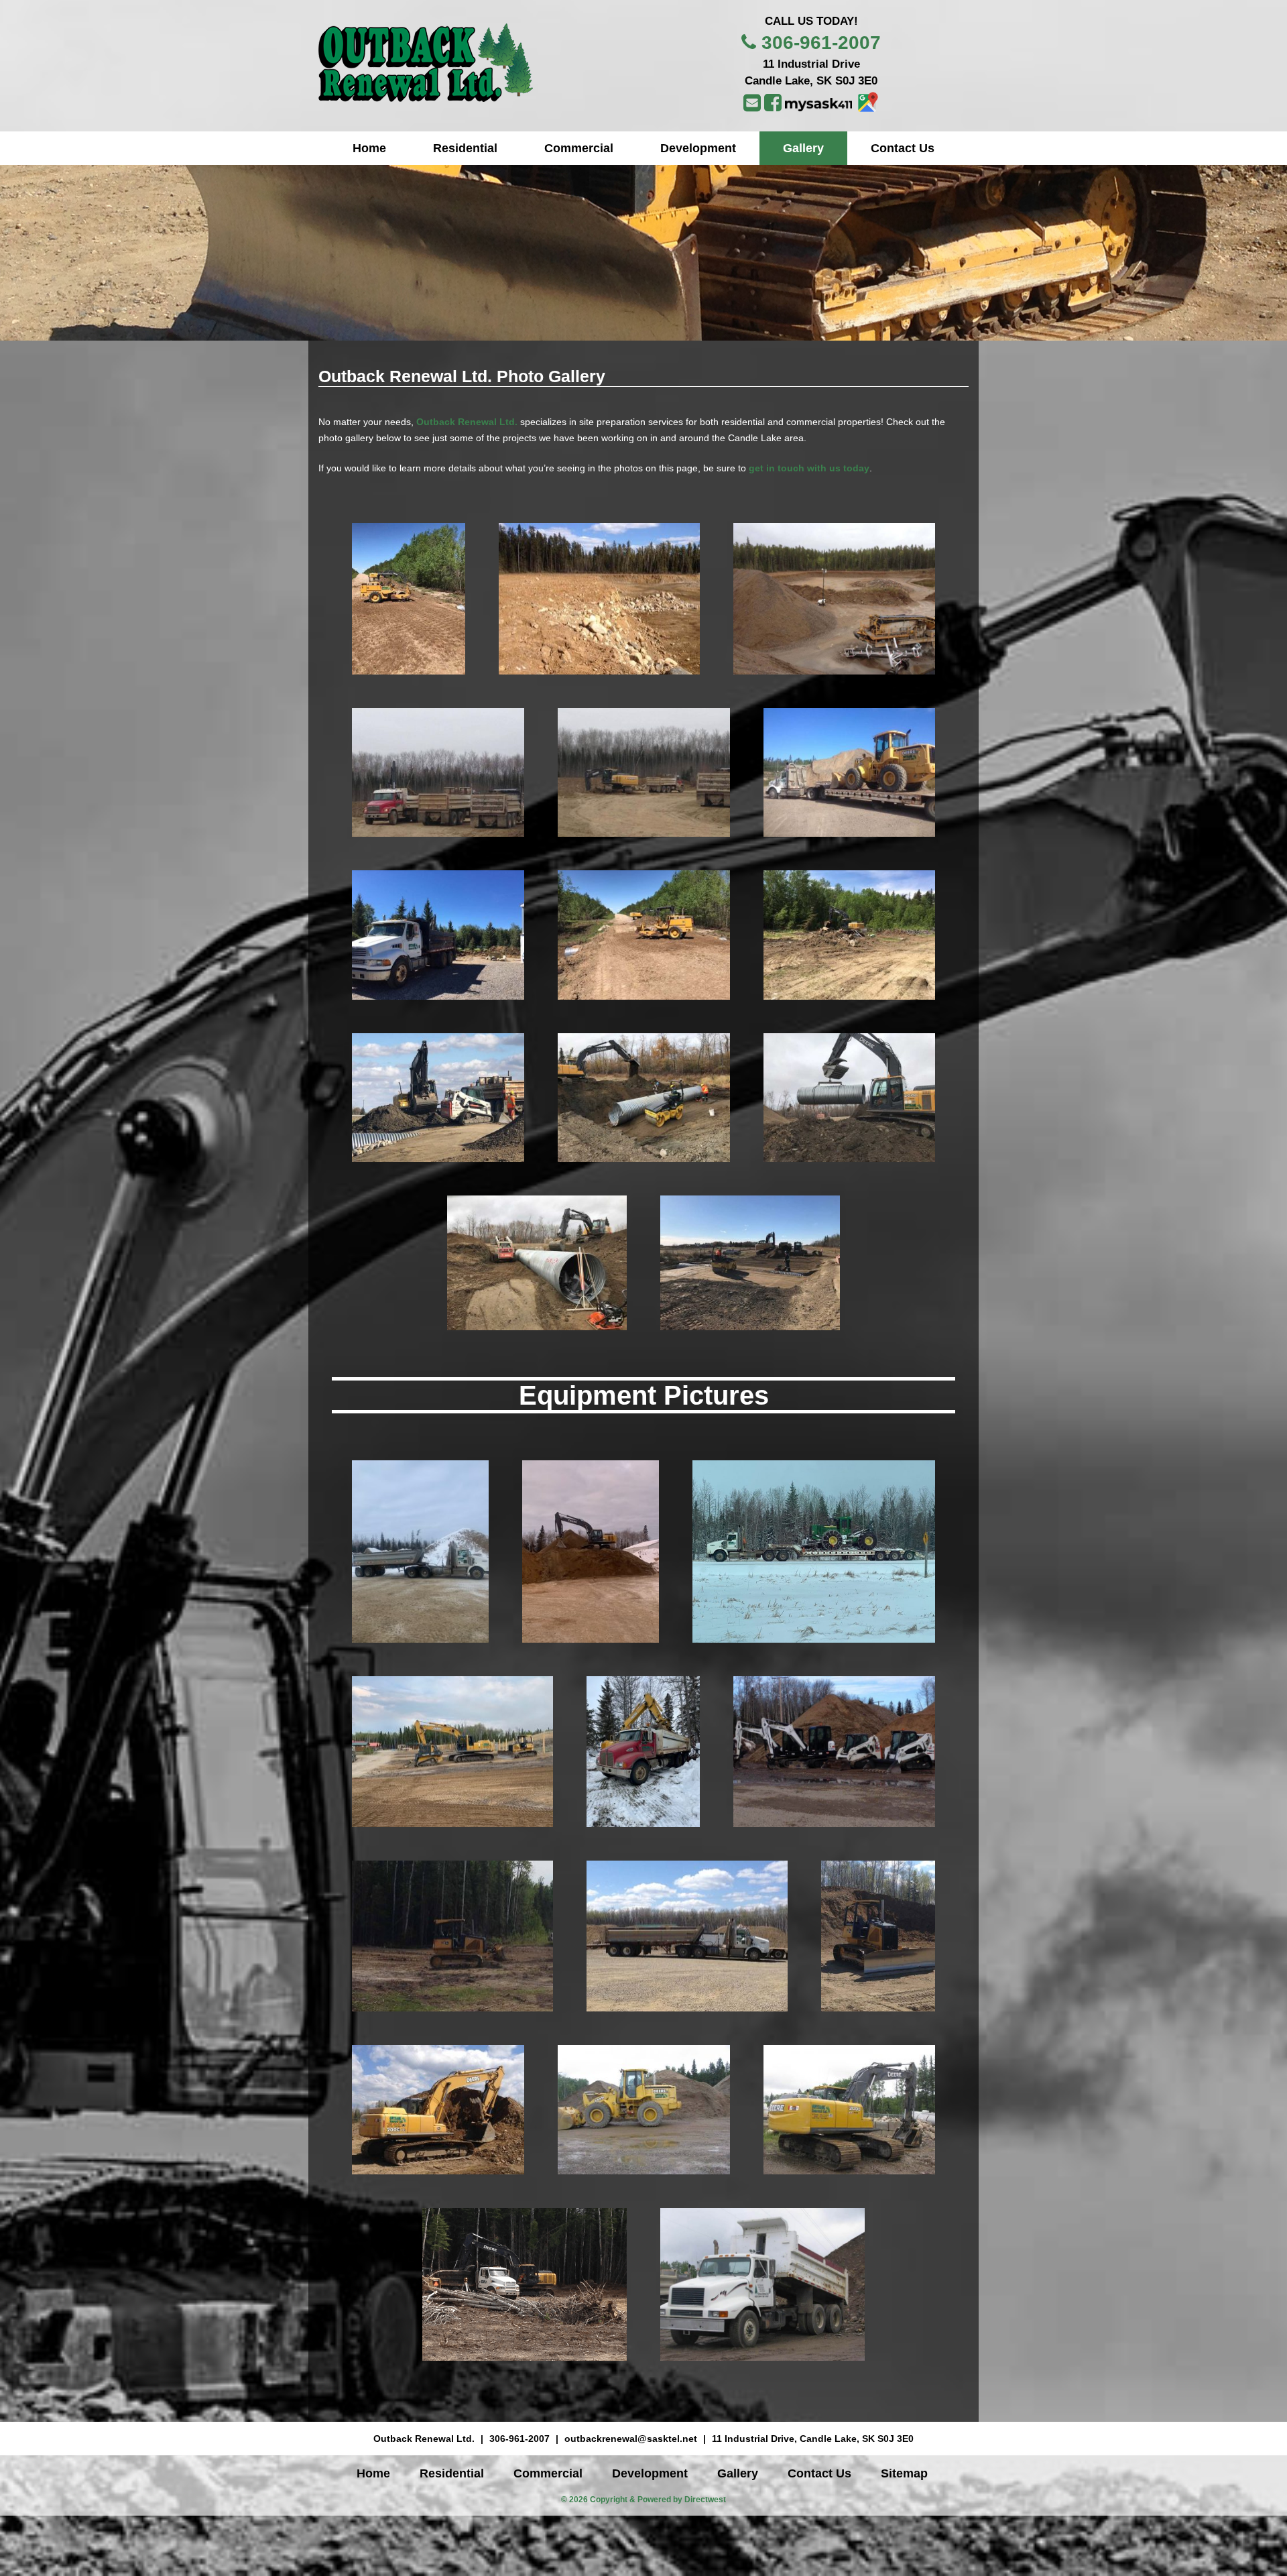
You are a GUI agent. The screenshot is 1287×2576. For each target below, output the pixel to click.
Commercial (579, 148)
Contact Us (903, 148)
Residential (465, 148)
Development (698, 148)
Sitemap (904, 2473)
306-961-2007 (821, 43)
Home (369, 148)
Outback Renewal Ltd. (467, 422)
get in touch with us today (809, 468)
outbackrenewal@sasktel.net (631, 2439)
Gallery (803, 148)
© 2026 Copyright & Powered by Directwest (643, 2500)
